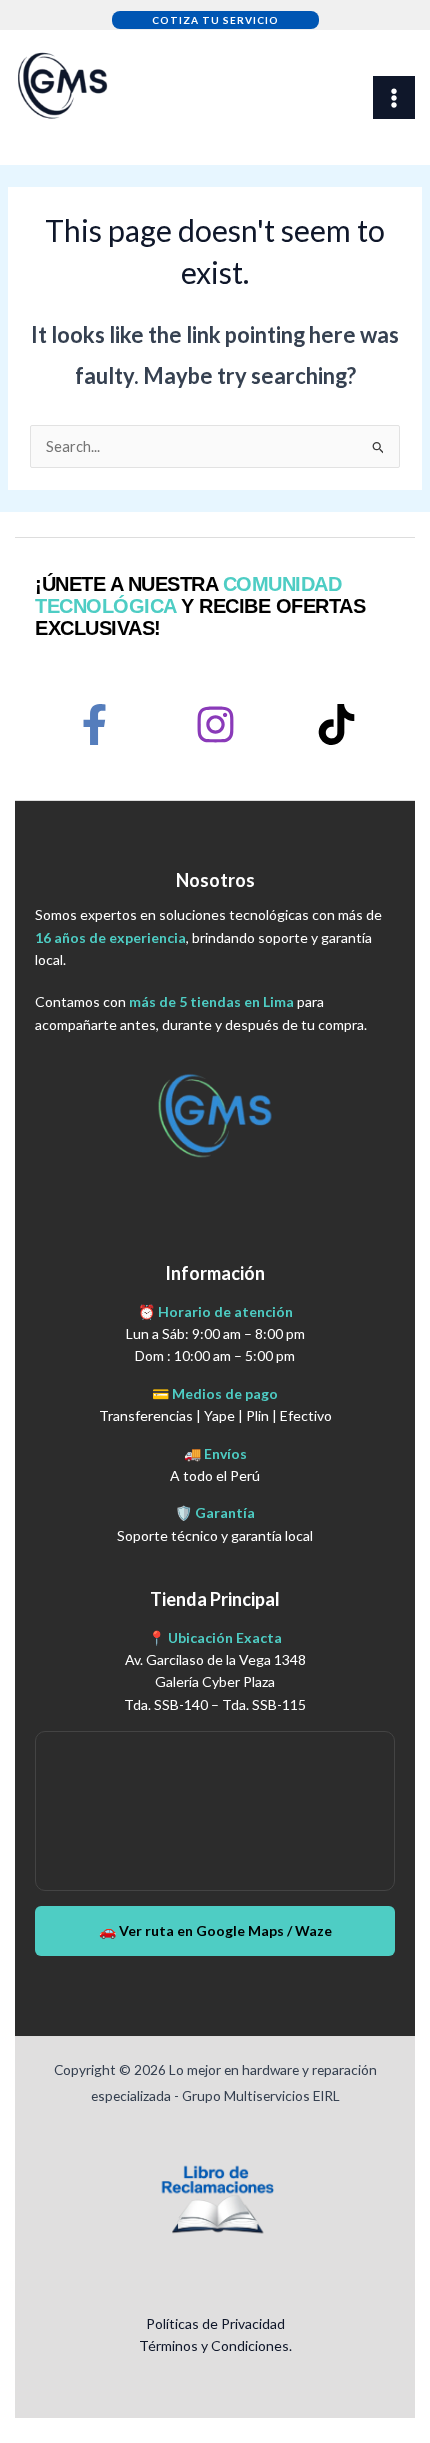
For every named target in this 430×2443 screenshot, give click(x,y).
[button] (215, 20)
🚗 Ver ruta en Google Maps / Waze (215, 1930)
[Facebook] (94, 724)
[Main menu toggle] (394, 97)
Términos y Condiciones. (215, 2345)
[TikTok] (336, 724)
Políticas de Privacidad (215, 2323)
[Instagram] (215, 724)
